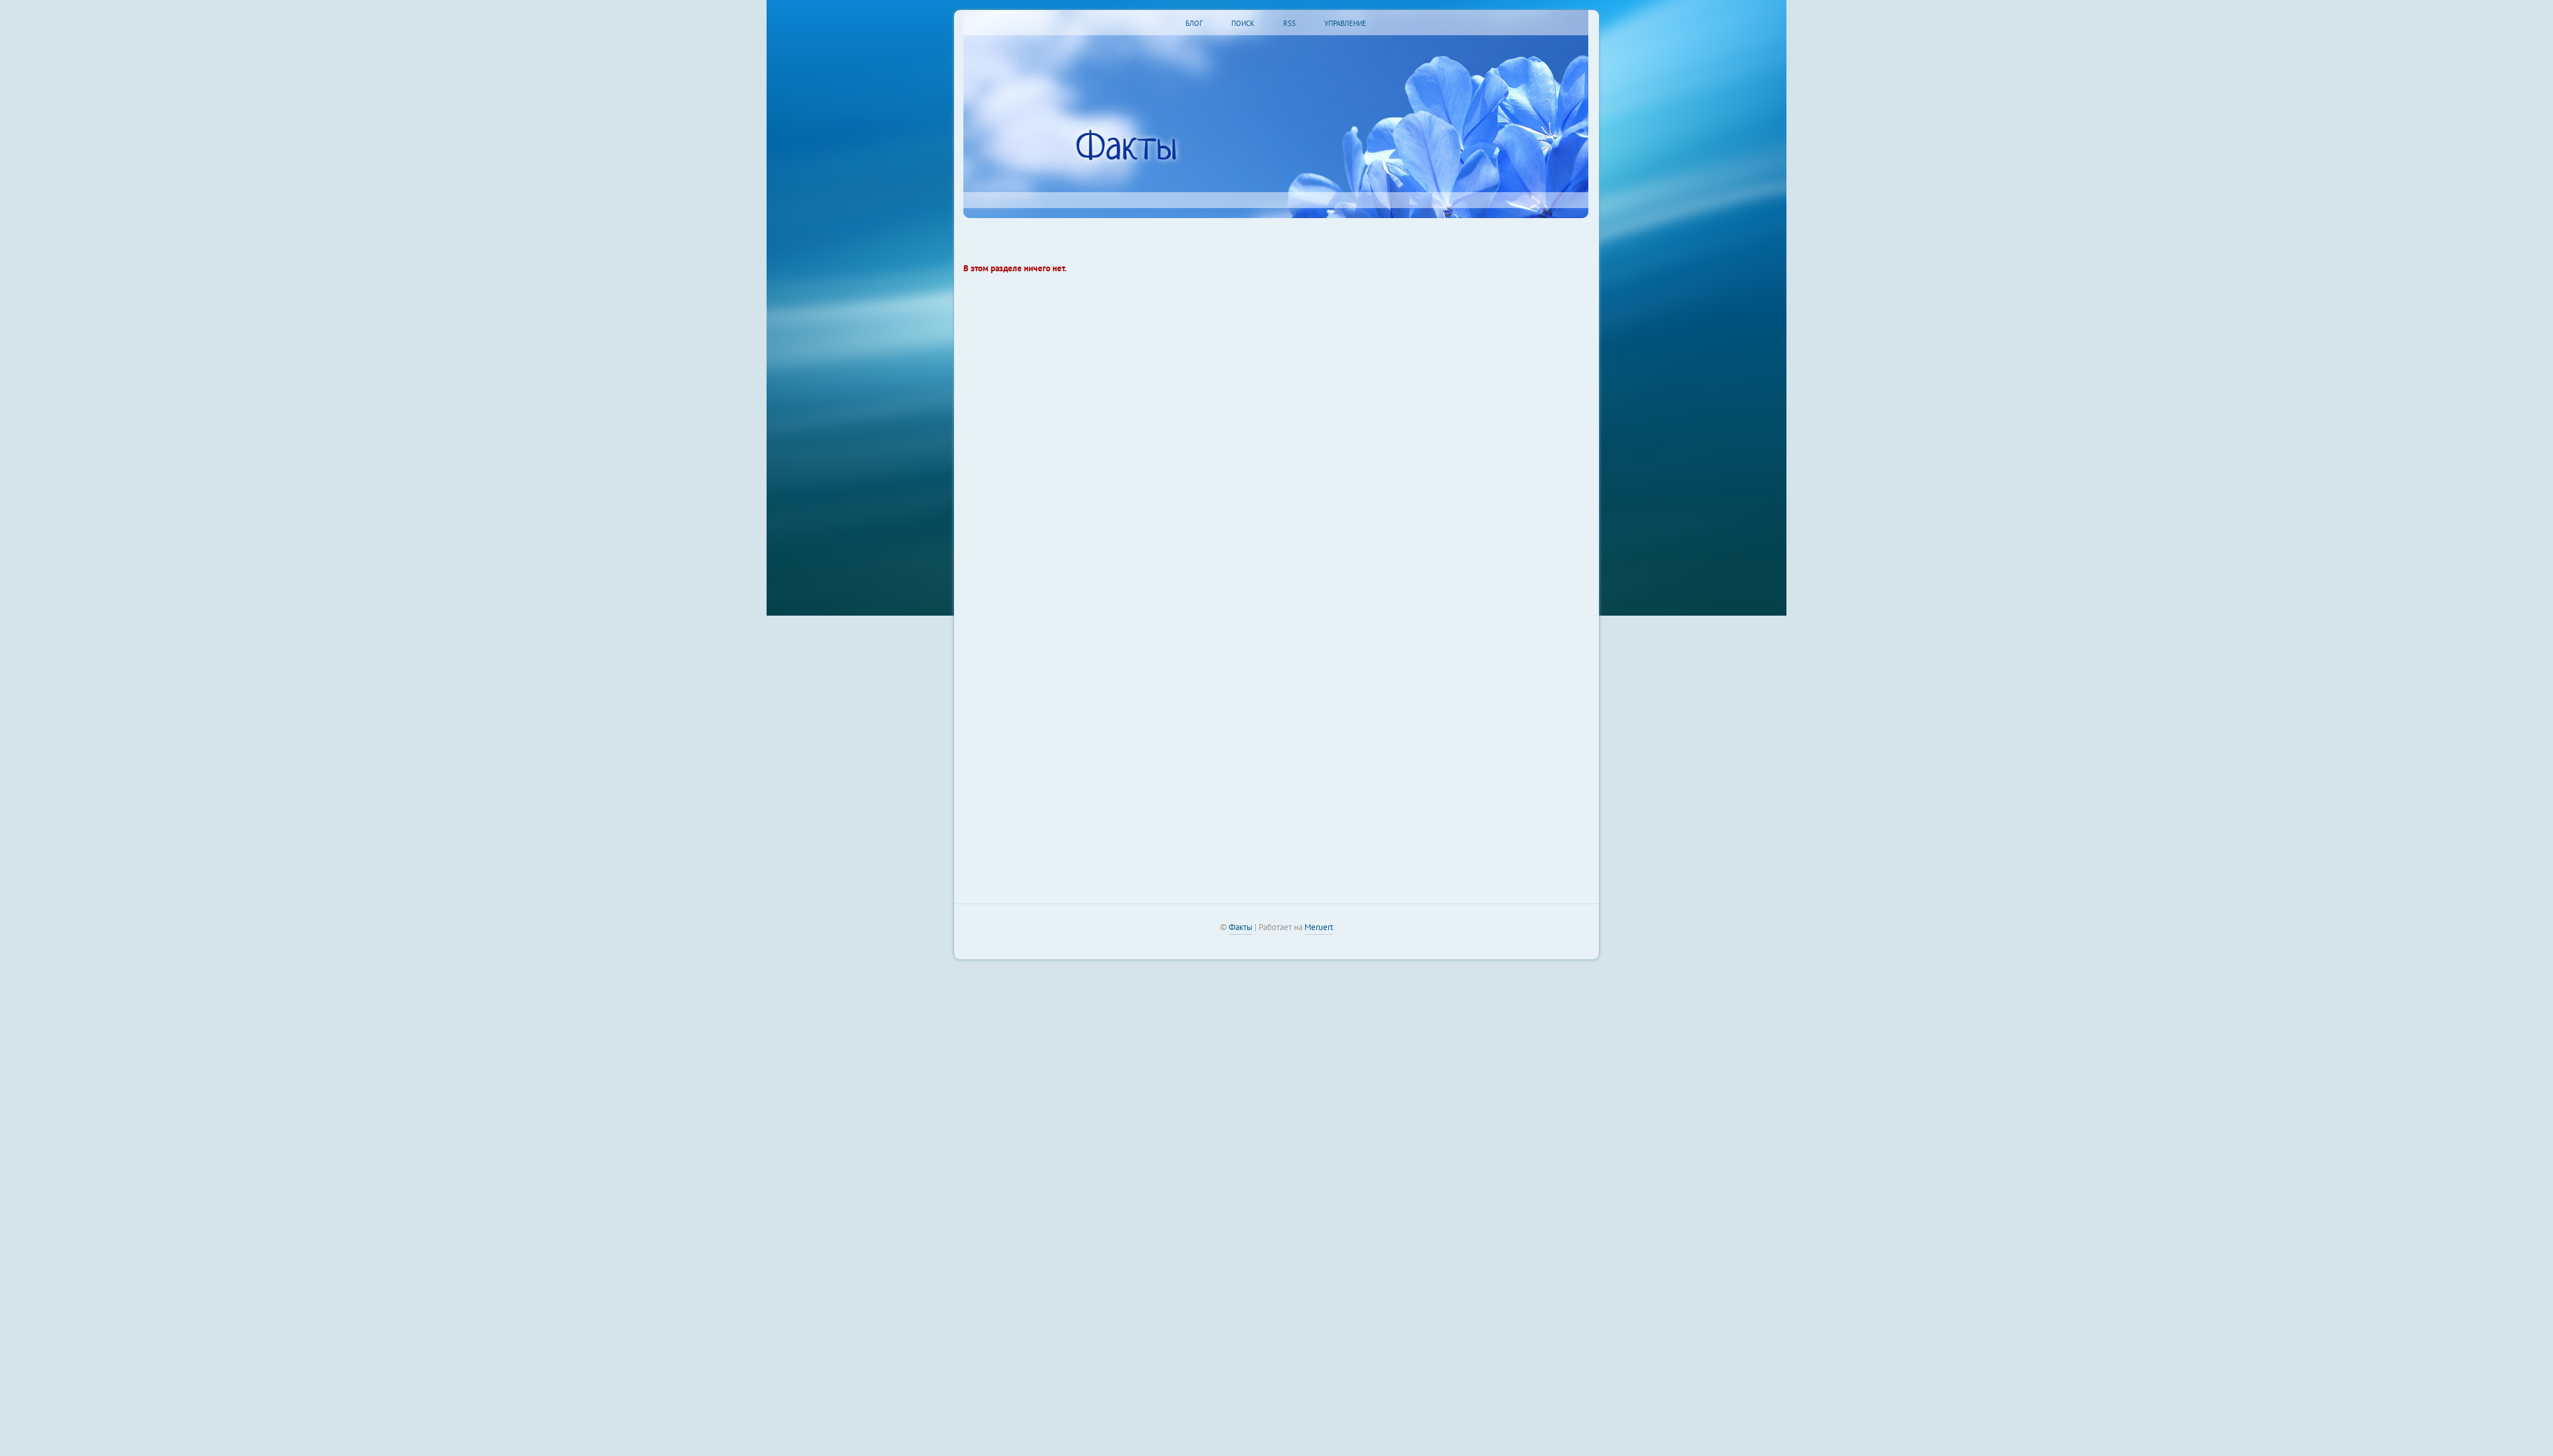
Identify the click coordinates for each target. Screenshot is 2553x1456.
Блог (1194, 23)
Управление (1345, 23)
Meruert (1319, 927)
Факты (1127, 149)
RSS (1289, 23)
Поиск (1243, 23)
